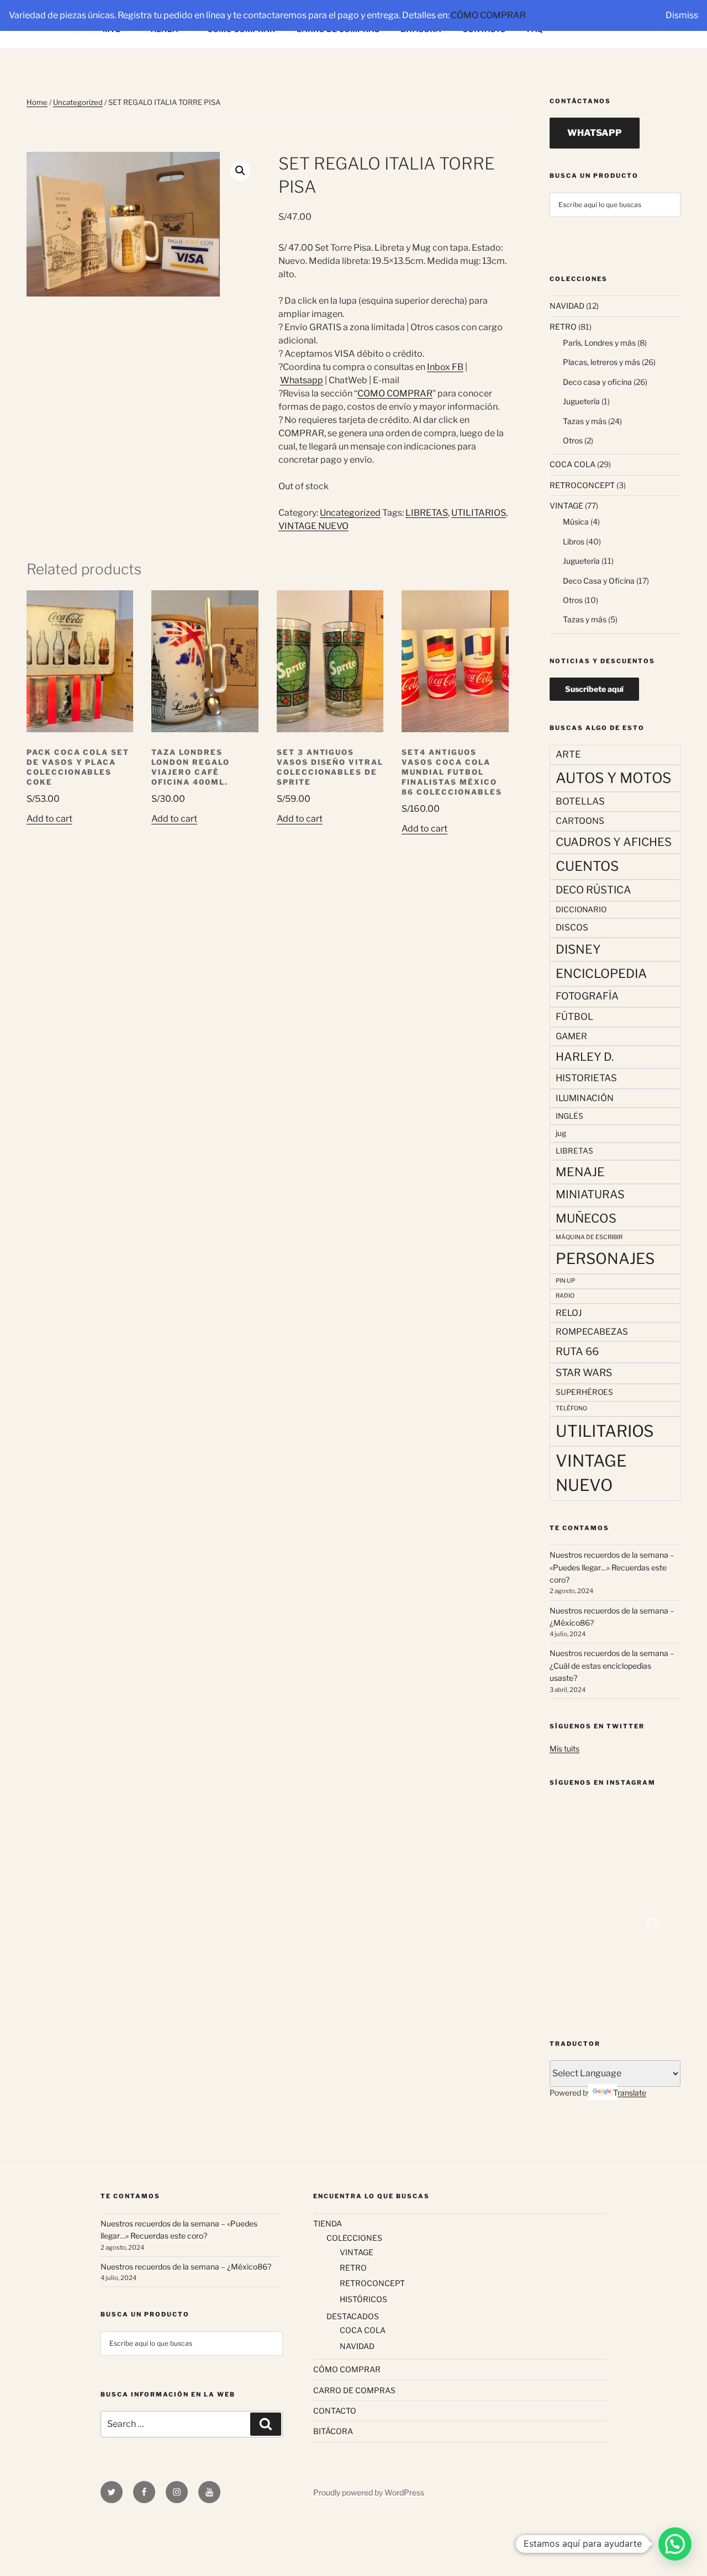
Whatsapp (302, 380)
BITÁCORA (333, 2431)
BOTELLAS (580, 801)
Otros (573, 440)
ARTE (568, 754)
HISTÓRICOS (363, 2299)
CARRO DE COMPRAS (354, 2390)
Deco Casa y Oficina (599, 581)
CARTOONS (580, 821)
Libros (574, 541)
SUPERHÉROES (584, 1392)
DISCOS (572, 927)
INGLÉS (569, 1116)
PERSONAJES (605, 1259)
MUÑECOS (586, 1218)
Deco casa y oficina (597, 382)
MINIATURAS (590, 1194)
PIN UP (565, 1281)
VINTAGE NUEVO (313, 526)
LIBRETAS (427, 513)
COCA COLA (573, 464)
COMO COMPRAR (395, 393)
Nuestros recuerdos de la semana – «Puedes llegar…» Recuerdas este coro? (612, 1567)
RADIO (565, 1296)
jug (561, 1133)
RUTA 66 (577, 1352)
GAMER (571, 1036)
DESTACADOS (353, 2316)
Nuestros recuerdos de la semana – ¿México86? (186, 2266)
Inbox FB (445, 367)
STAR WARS (584, 1372)
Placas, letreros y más (602, 362)
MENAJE (580, 1172)
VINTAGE (566, 506)
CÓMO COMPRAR (488, 15)
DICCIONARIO (581, 909)
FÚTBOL (574, 1017)
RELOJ (569, 1313)
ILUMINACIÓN (585, 1098)
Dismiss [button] (682, 15)
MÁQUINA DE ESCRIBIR (589, 1237)
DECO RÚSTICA (593, 890)
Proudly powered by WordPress (369, 2492)
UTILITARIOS (479, 513)
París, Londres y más (599, 343)
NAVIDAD (567, 306)
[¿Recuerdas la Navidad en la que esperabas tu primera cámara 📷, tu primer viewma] (615, 1962)
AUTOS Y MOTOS (613, 778)
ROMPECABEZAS (592, 1332)
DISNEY (578, 949)
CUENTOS (587, 866)
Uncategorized (78, 102)
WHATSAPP (595, 133)
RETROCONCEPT (582, 485)
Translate (630, 2093)
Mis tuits (564, 1749)
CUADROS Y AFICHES (614, 842)
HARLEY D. (585, 1057)
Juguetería (581, 401)
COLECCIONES (354, 2238)
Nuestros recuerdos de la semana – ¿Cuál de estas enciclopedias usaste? (612, 1665)
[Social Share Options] (571, 1899)
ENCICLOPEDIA (601, 973)
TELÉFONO (571, 1408)
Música (576, 522)
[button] (240, 171)
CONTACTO (335, 2411)
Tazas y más (585, 421)
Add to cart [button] (49, 819)
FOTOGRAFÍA (587, 996)
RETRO (563, 327)
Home (37, 102)
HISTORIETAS (586, 1078)
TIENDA (328, 2223)
